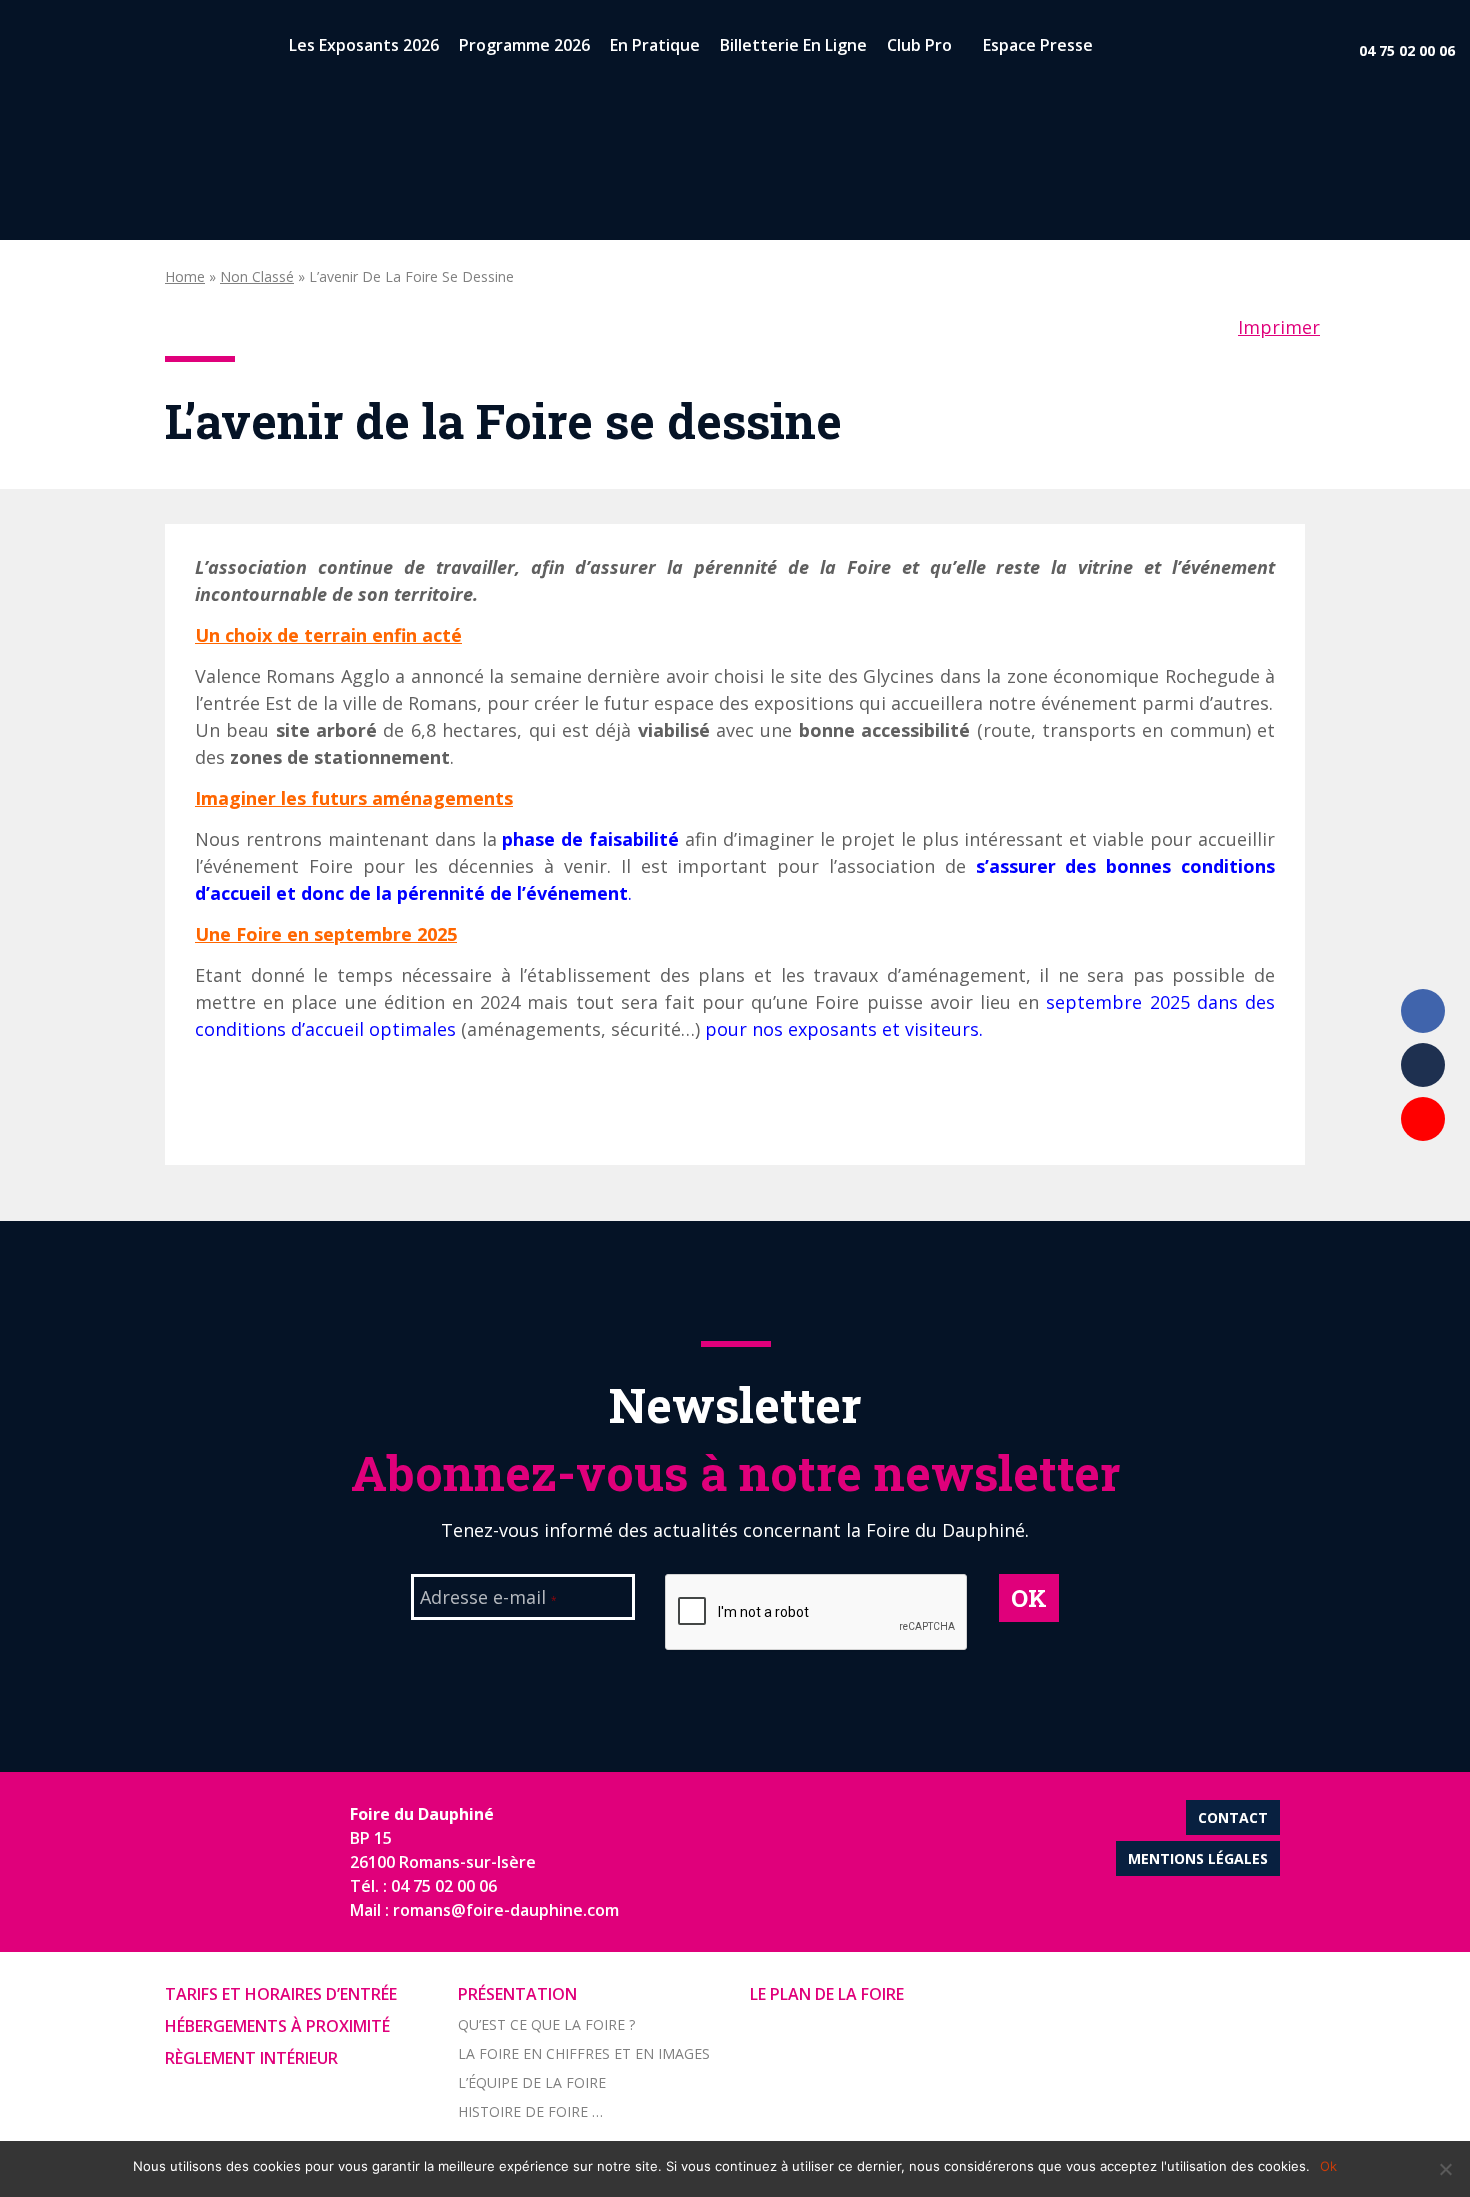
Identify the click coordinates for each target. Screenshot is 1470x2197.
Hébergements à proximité (277, 2026)
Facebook (1423, 1011)
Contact (1233, 1817)
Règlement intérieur (251, 2058)
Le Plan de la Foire (827, 1994)
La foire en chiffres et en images (584, 2053)
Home (185, 276)
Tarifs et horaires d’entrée (281, 1994)
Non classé (257, 276)
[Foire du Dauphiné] (50, 50)
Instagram (1423, 1173)
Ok (1328, 2166)
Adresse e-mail (488, 1599)
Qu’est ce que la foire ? (546, 2024)
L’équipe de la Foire (532, 2082)
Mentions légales (1198, 1858)
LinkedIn (1423, 1065)
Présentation (517, 1994)
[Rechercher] (1120, 49)
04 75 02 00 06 (1407, 50)
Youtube (1423, 1119)
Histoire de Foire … (530, 2111)
